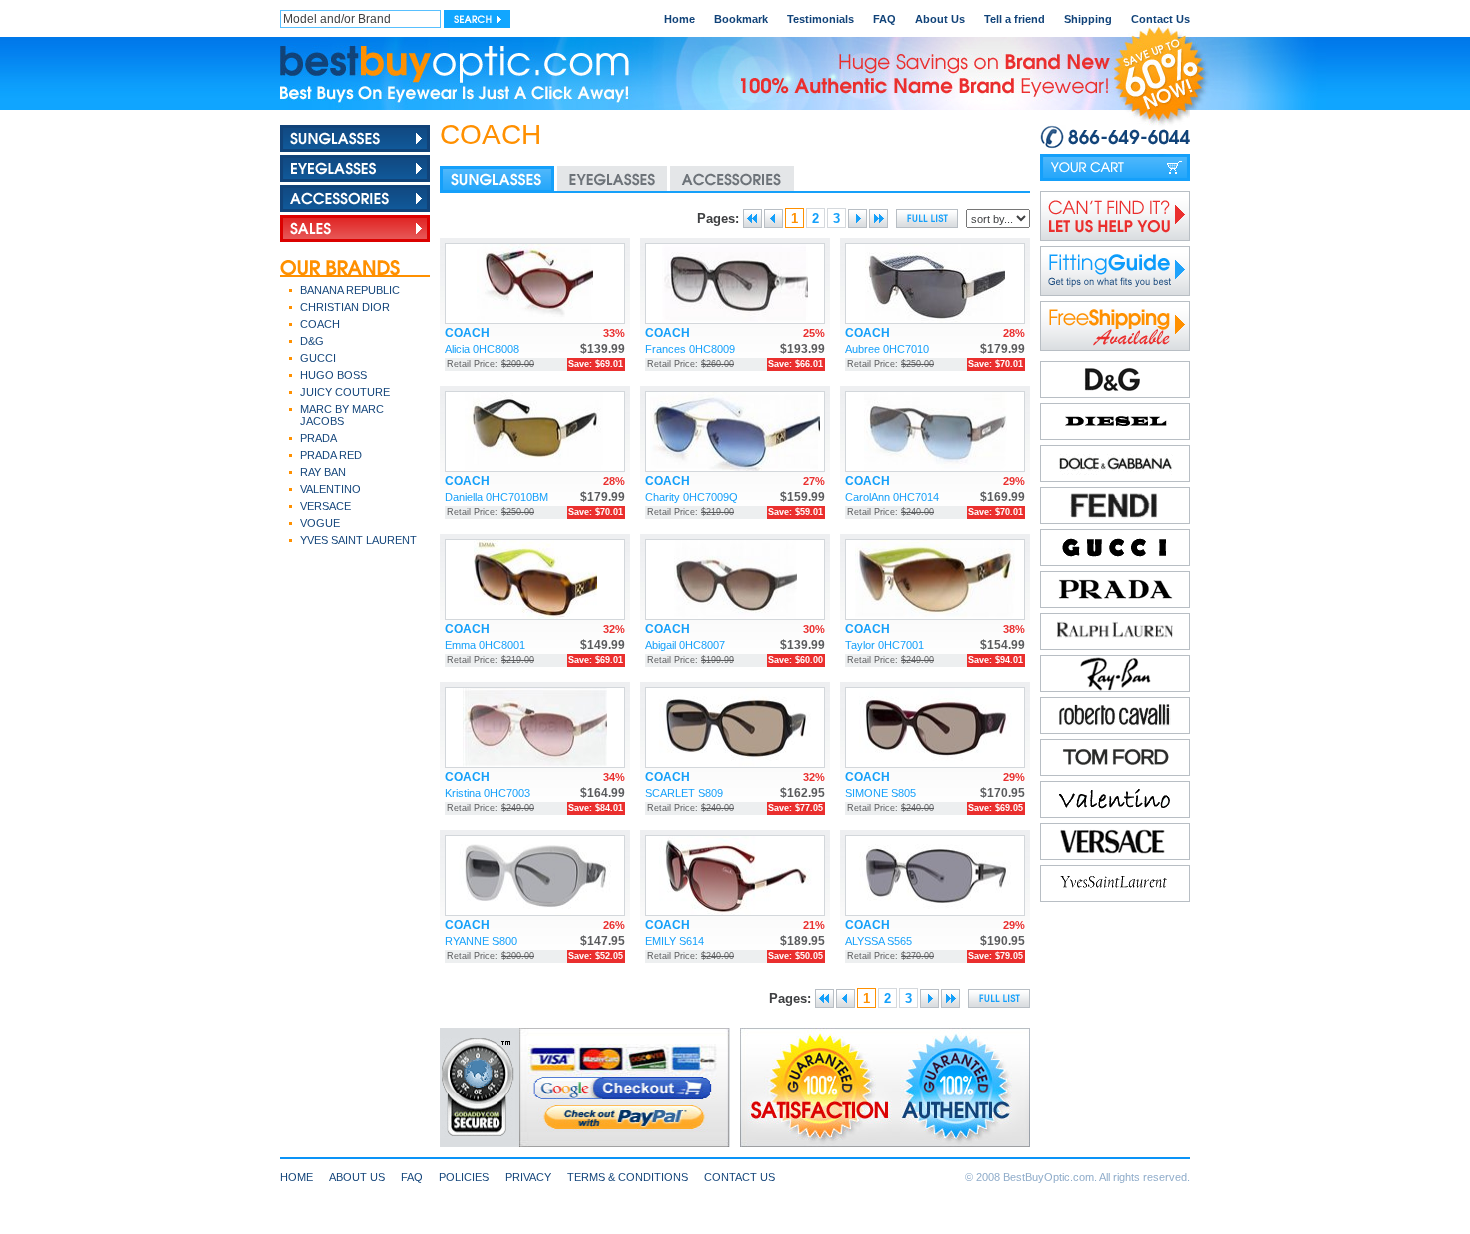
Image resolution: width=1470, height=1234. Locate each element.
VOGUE (320, 523)
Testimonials (820, 19)
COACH (320, 324)
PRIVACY (528, 1177)
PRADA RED (331, 455)
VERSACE (325, 506)
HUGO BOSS (333, 375)
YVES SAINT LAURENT (358, 540)
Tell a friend (1014, 19)
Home (679, 19)
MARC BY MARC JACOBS (342, 415)
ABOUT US (357, 1177)
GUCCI (318, 358)
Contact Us (1160, 19)
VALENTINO (330, 489)
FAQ (884, 19)
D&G (312, 341)
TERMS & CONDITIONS (627, 1177)
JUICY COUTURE (345, 392)
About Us (940, 19)
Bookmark (741, 19)
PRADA (318, 438)
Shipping (1088, 19)
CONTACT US (739, 1177)
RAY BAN (323, 472)
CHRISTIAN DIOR (345, 307)
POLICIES (464, 1177)
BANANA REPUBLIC (350, 290)
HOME (296, 1177)
